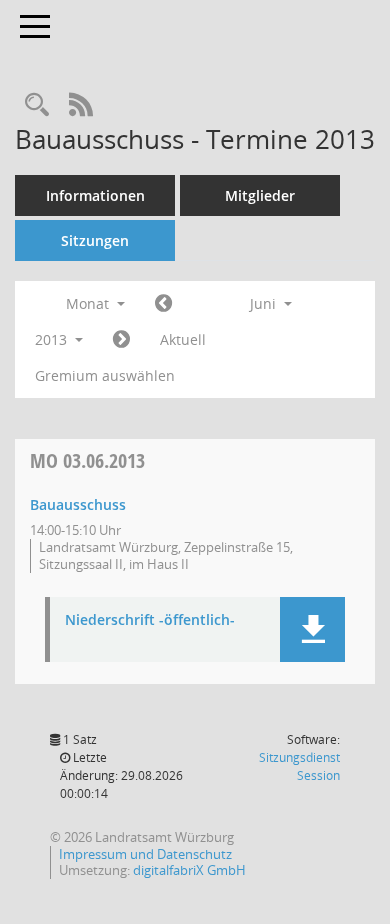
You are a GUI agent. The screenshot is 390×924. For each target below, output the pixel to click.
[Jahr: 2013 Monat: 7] (121, 340)
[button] (312, 629)
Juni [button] (265, 303)
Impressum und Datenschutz (145, 854)
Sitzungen (95, 240)
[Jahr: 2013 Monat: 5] (163, 304)
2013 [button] (53, 339)
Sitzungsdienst (299, 766)
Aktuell (183, 339)
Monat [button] (89, 303)
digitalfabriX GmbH (189, 870)
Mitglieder (260, 195)
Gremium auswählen (105, 375)
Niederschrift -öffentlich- (150, 620)
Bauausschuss (78, 504)
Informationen (95, 195)
